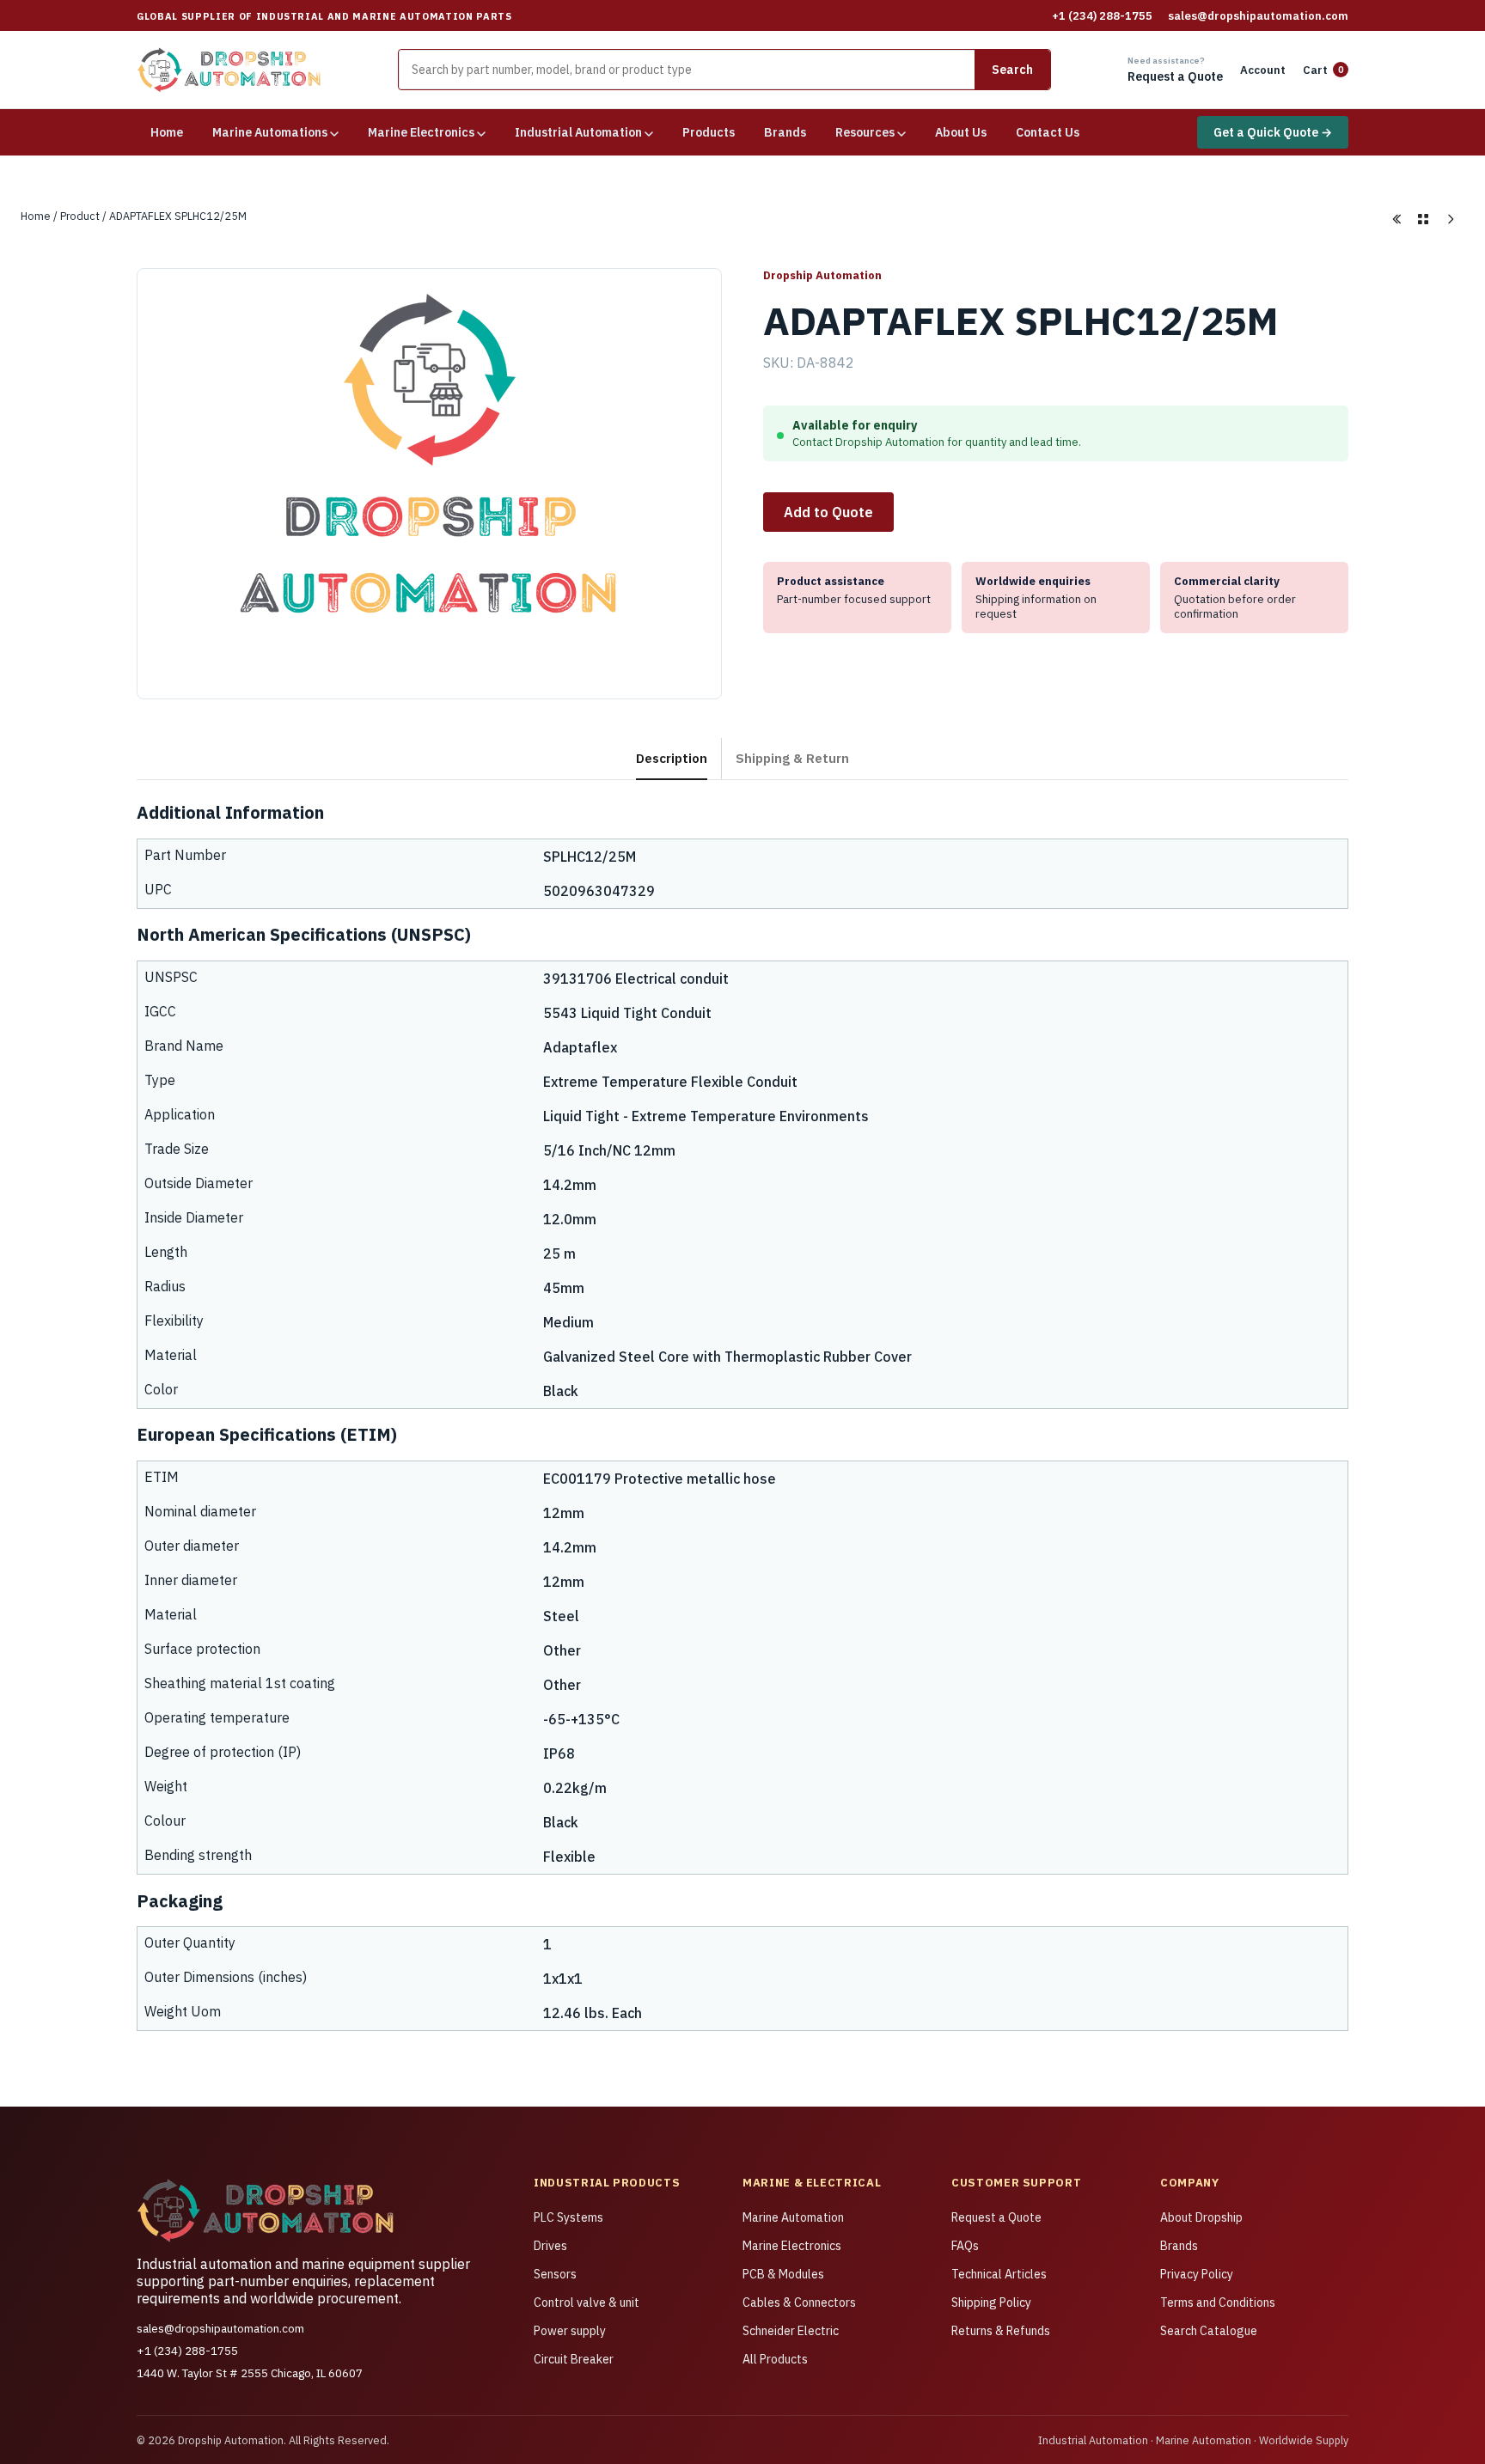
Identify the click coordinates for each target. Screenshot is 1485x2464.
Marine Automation (793, 2217)
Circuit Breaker (574, 2359)
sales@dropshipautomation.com (1258, 16)
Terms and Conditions (1218, 2302)
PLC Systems (568, 2217)
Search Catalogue (1209, 2331)
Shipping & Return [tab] (792, 758)
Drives (550, 2246)
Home (167, 132)
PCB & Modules (783, 2274)
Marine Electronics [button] (422, 132)
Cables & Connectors (799, 2302)
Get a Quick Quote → (1273, 132)
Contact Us (1048, 132)
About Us (961, 132)
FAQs (965, 2246)
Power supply (570, 2331)
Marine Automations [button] (271, 132)
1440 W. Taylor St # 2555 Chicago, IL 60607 (250, 2373)
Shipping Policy (991, 2302)
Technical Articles (999, 2274)
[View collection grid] (1423, 219)
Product (80, 216)
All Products (775, 2359)
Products (709, 132)
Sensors (555, 2274)
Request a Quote (996, 2217)
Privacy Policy (1197, 2274)
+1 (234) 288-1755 (1102, 16)
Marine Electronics (792, 2246)
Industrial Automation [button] (580, 132)
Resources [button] (866, 132)
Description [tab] (672, 758)
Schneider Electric (791, 2331)
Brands (785, 132)
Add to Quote (828, 512)
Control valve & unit (587, 2302)
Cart (1323, 70)
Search (1012, 70)
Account (1263, 70)
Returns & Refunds (1001, 2331)
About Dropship (1201, 2217)
